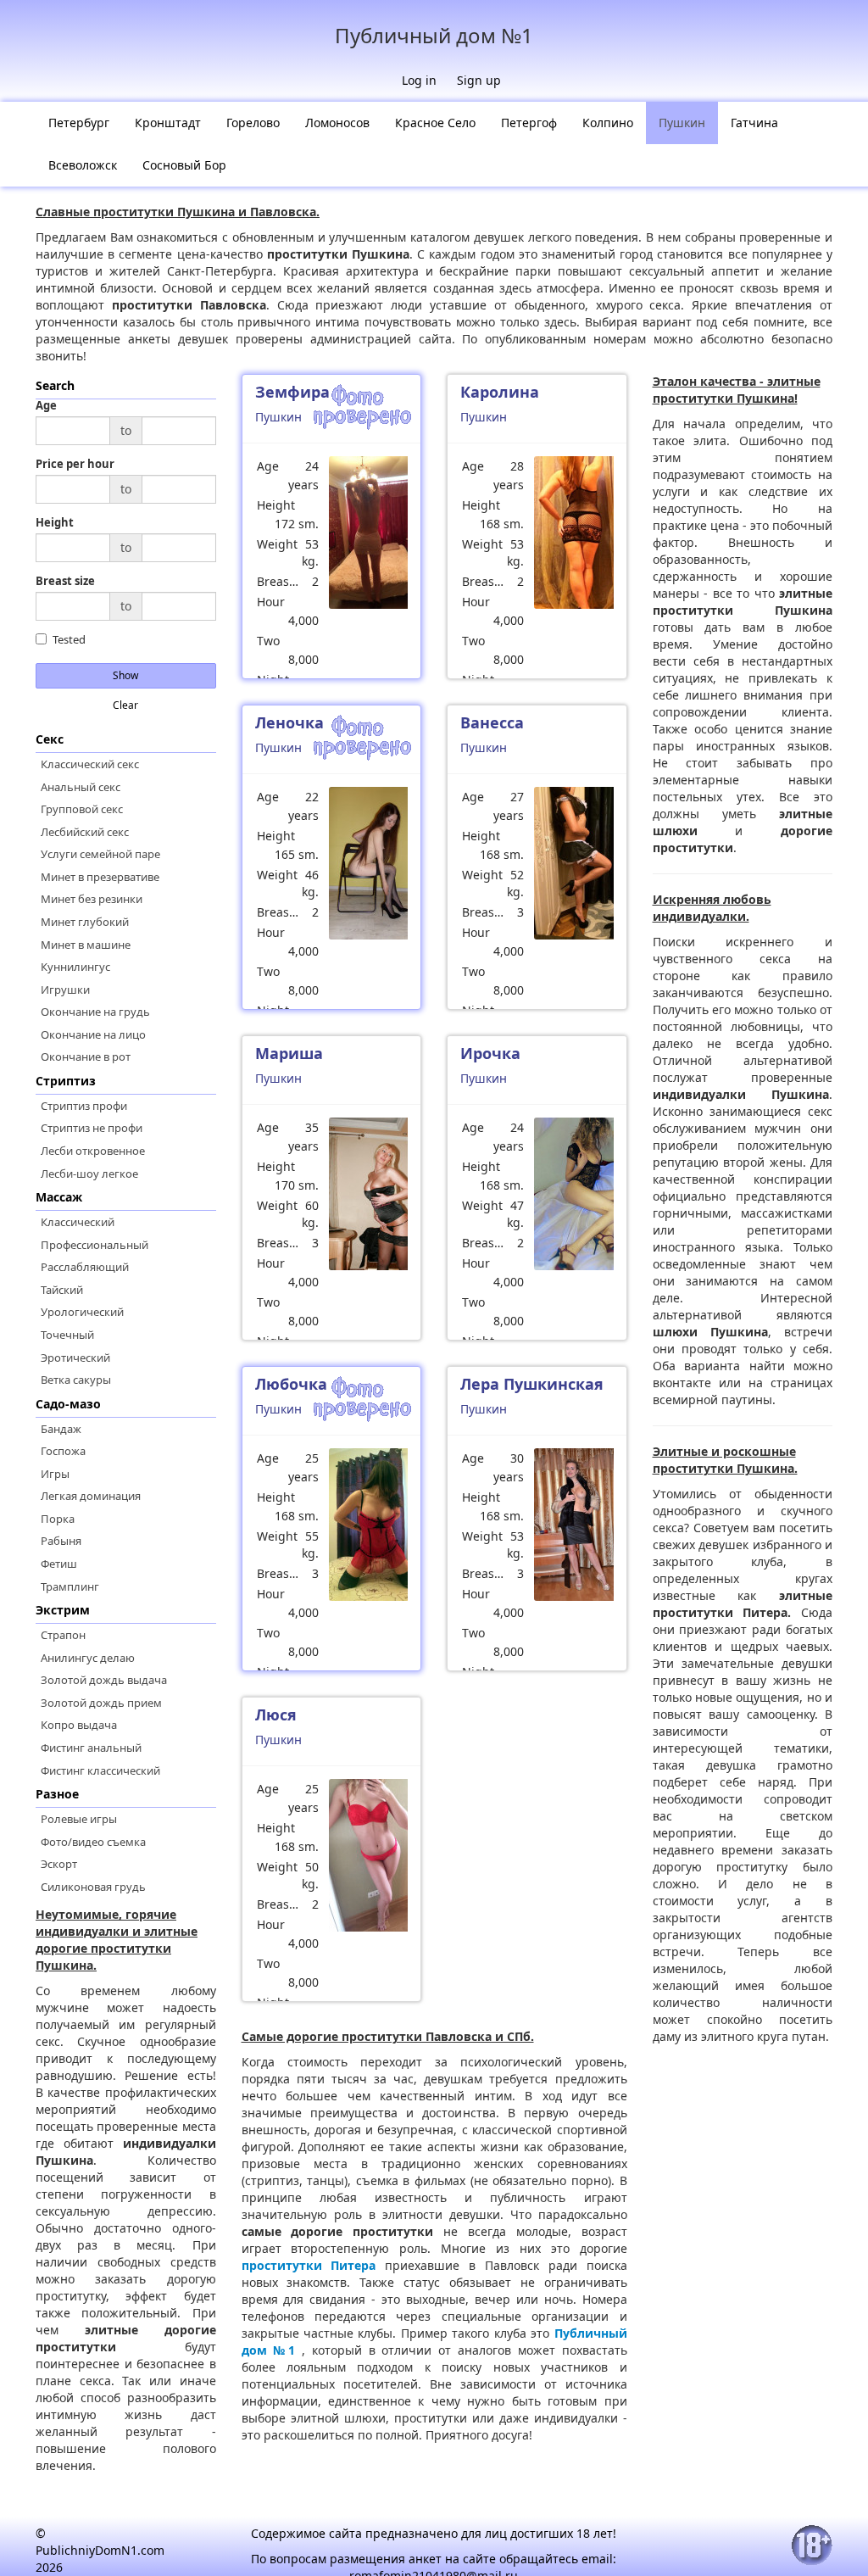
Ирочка (490, 1053)
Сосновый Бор (184, 165)
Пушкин (682, 123)
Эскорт (59, 1864)
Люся (276, 1715)
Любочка (291, 1384)
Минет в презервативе (100, 877)
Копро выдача (79, 1725)
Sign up (479, 80)
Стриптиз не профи (92, 1128)
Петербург (79, 123)
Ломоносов (337, 123)
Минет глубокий (85, 922)
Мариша (289, 1053)
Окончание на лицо (93, 1034)
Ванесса (492, 722)
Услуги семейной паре (100, 854)
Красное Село (435, 123)
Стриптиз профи (84, 1106)
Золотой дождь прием (101, 1703)
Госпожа (63, 1451)
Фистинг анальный (91, 1748)
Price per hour (75, 464)
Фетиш (59, 1564)
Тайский (62, 1290)
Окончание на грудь (95, 1012)
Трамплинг (70, 1586)
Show (125, 675)
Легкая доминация (91, 1496)
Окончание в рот (86, 1057)
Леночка (289, 722)
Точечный (67, 1335)
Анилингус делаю (88, 1658)
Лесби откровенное (93, 1151)
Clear (125, 705)
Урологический (82, 1312)
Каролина (500, 392)
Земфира (292, 392)
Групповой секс (82, 809)
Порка (58, 1519)
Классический (78, 1222)
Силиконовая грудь (93, 1887)
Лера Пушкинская (532, 1384)
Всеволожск (83, 165)
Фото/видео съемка (93, 1842)
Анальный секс (81, 787)
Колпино (608, 123)
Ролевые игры (79, 1819)
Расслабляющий (85, 1267)
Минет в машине (86, 945)
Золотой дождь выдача (104, 1680)
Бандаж (61, 1429)
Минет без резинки (92, 899)
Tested (69, 640)
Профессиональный (95, 1245)
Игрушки (65, 990)
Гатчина (754, 123)
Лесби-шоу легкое (89, 1174)
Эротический (75, 1358)
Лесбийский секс (85, 832)
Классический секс (90, 764)
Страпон (63, 1635)
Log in (419, 80)
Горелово (253, 123)
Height (55, 523)
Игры (55, 1474)
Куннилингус (75, 967)
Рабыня (61, 1541)
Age (46, 406)
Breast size (65, 581)
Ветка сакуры (76, 1380)
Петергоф (529, 123)
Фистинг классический (100, 1770)
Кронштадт (168, 123)
